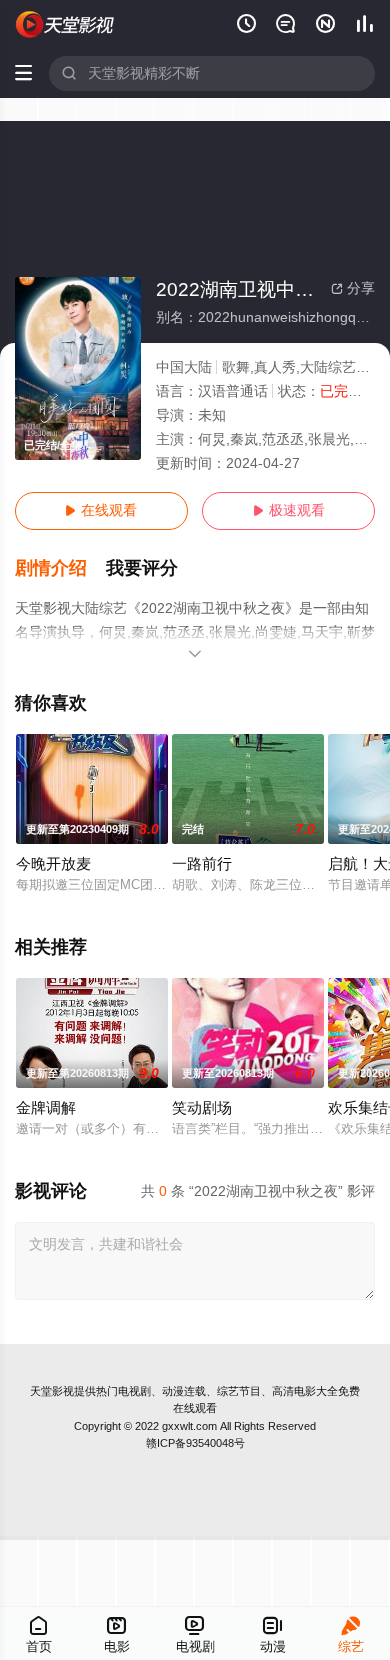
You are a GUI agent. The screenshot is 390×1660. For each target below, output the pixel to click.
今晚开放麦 (53, 864)
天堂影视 (52, 1391)
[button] (61, 568)
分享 (353, 288)
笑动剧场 (202, 1108)
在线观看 (101, 510)
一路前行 (202, 864)
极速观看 (289, 510)
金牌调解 (46, 1108)
